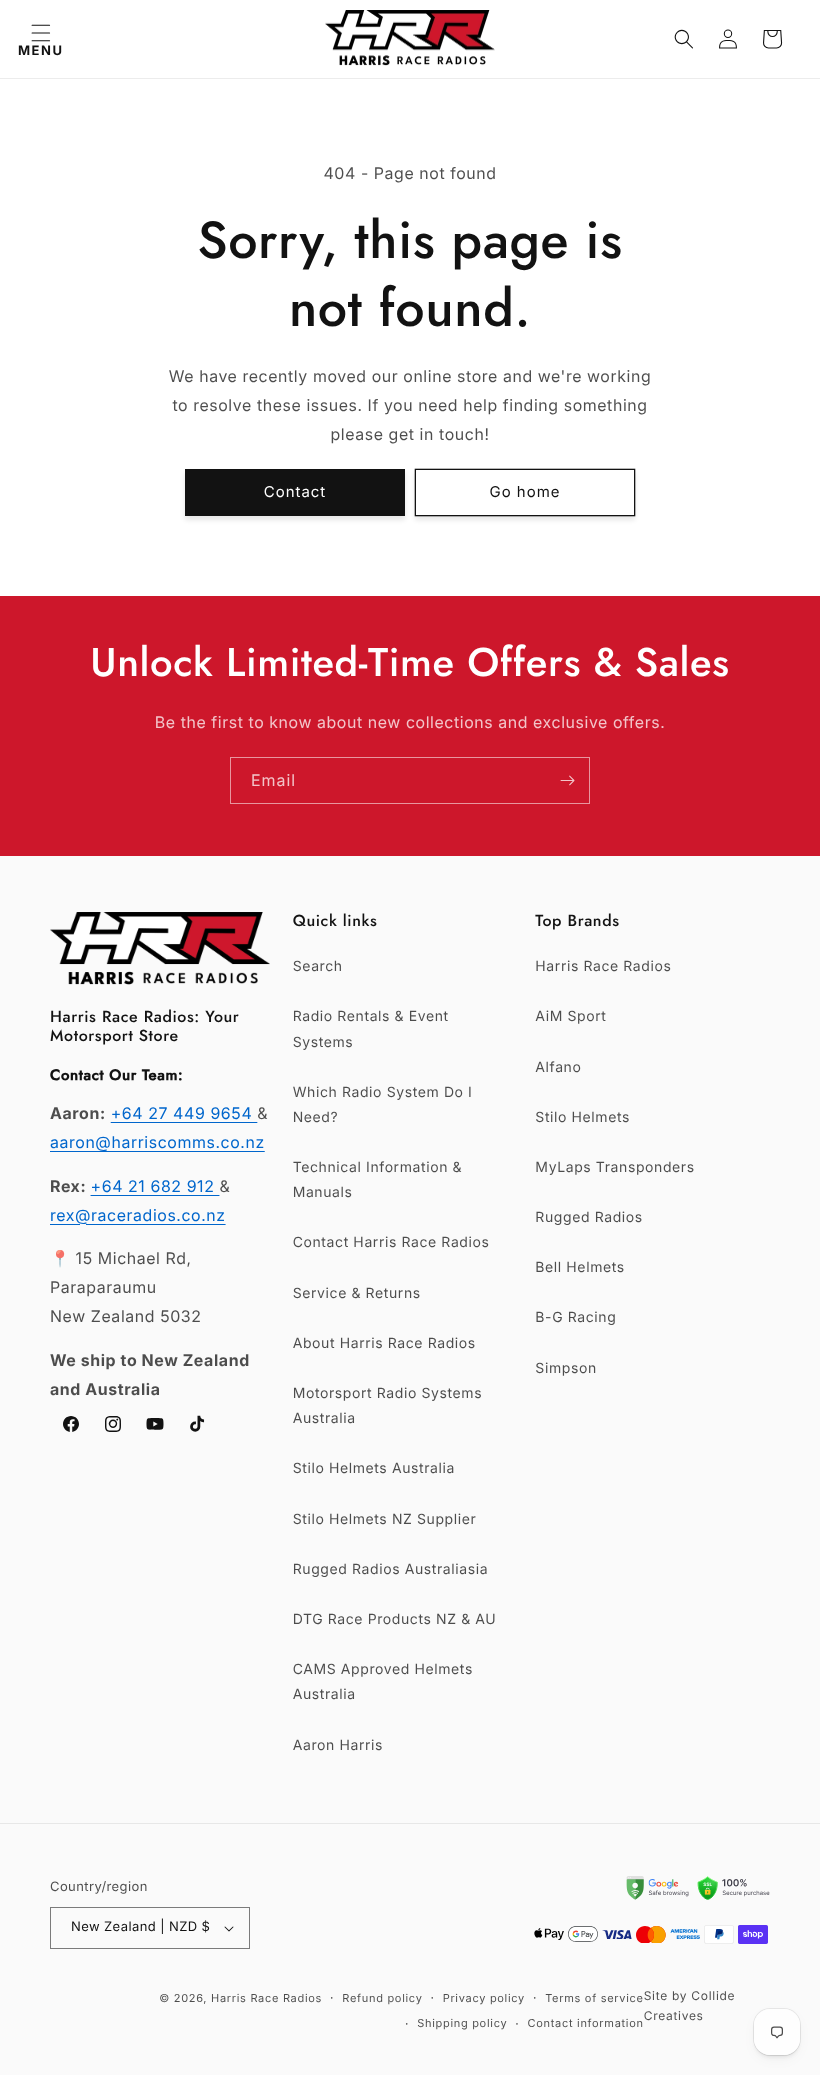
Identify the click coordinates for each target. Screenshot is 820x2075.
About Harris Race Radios (384, 1343)
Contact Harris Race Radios (391, 1242)
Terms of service (594, 1998)
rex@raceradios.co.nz (138, 1215)
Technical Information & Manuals (378, 1180)
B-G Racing (575, 1317)
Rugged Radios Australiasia (391, 1569)
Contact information (585, 2023)
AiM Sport (570, 1016)
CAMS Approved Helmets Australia (383, 1682)
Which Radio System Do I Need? (383, 1105)
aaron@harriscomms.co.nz (157, 1142)
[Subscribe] (567, 780)
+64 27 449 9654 (184, 1113)
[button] (40, 39)
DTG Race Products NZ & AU (395, 1619)
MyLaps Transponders (614, 1167)
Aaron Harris (338, 1745)
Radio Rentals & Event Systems (371, 1029)
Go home (525, 491)
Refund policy (382, 1998)
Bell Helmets (579, 1267)
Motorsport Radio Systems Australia (388, 1406)
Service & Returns (357, 1293)
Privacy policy (484, 1998)
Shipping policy (462, 2023)
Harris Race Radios (603, 966)
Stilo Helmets (582, 1117)
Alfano (558, 1067)
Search (318, 966)
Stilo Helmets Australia (374, 1468)
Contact (295, 491)
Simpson (565, 1368)
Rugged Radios (588, 1217)
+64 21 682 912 (155, 1186)
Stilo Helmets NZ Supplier (385, 1519)
